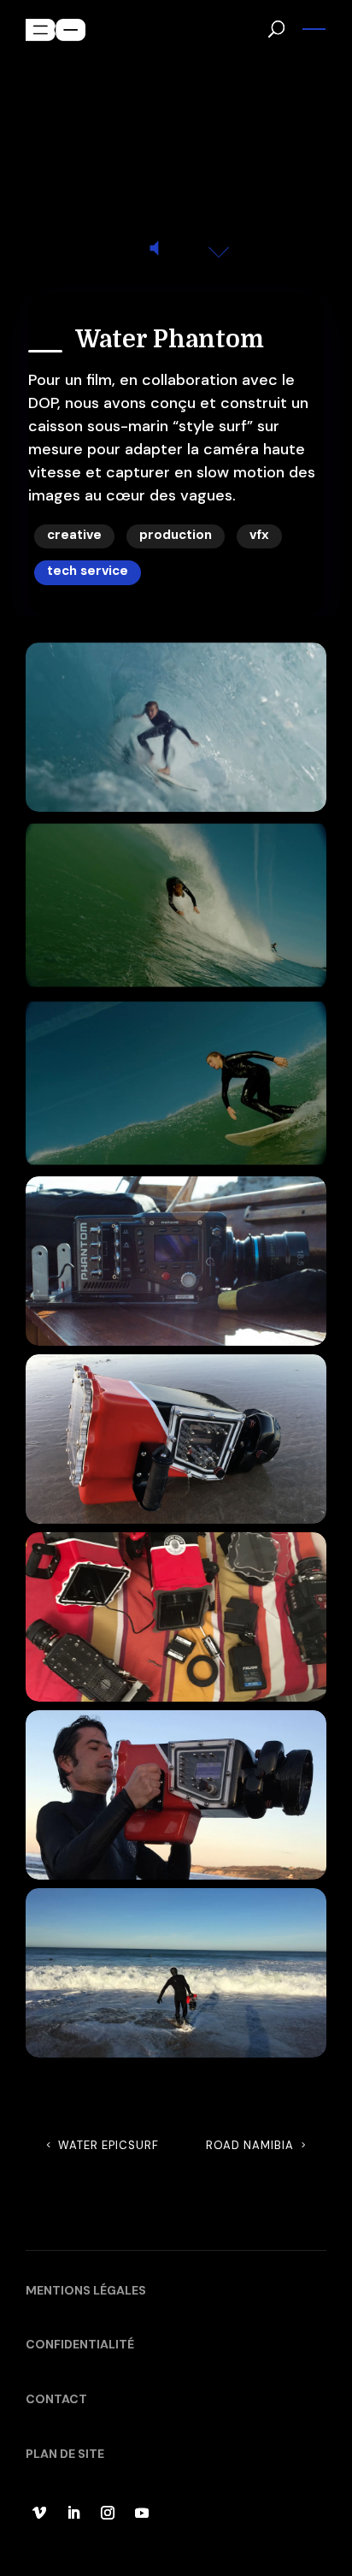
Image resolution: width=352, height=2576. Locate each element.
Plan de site (65, 2454)
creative (74, 535)
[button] (314, 27)
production (176, 535)
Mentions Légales (86, 2290)
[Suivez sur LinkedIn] (73, 2513)
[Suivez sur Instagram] (108, 2513)
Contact (56, 2399)
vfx (259, 535)
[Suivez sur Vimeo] (39, 2513)
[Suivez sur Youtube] (142, 2513)
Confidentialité (80, 2344)
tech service (88, 571)
